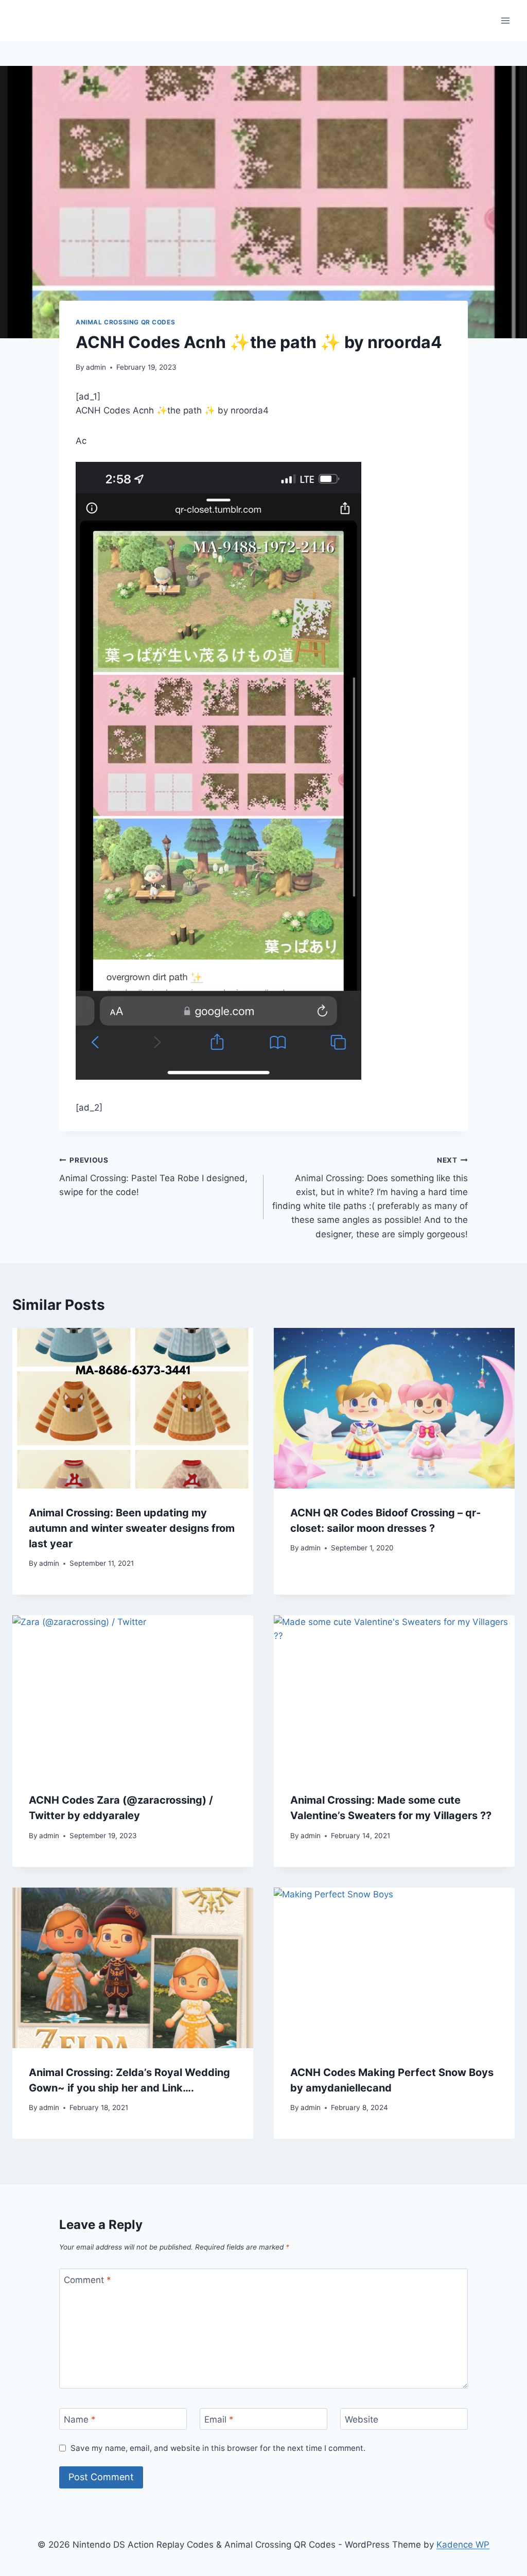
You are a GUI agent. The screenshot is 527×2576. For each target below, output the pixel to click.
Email (219, 2419)
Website (362, 2419)
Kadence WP (463, 2545)
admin (96, 367)
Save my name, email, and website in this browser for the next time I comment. (218, 2448)
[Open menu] (505, 20)
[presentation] (133, 1408)
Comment (87, 2280)
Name (80, 2419)
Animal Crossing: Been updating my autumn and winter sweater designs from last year (132, 1528)
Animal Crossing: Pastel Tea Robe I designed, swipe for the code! (153, 1177)
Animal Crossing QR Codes (125, 322)
